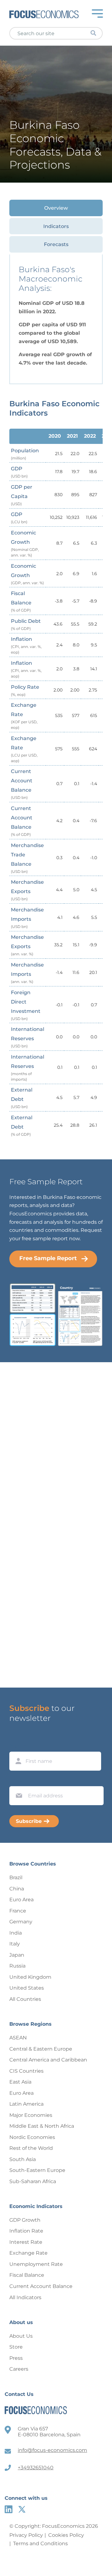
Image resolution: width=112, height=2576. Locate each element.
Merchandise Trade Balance (27, 858)
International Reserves (28, 1037)
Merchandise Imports (27, 918)
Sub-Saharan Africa (33, 2181)
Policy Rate (25, 690)
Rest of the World (31, 2148)
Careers (19, 2369)
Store (16, 2347)
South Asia (23, 2159)
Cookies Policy (66, 2535)
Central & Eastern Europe (41, 2049)
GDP (19, 472)
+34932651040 (36, 2468)
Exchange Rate (24, 716)
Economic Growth (25, 544)
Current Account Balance (22, 784)
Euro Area (21, 1900)
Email (17, 1780)
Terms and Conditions (40, 2543)
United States (27, 1988)
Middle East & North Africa (42, 2126)
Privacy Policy (26, 2535)
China (17, 1889)
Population (25, 454)
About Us (21, 2336)
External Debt (22, 1098)
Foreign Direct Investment (26, 1005)
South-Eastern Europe (37, 2170)
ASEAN (18, 2038)
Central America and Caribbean (48, 2060)
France (18, 1911)
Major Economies (31, 2115)
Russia (17, 1966)
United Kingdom (30, 1977)
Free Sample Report (48, 1258)
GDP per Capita (22, 495)
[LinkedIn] (9, 2509)
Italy (15, 1944)
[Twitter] (22, 2509)
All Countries (25, 1999)
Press (16, 2358)
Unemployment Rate (36, 2264)
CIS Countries (26, 2071)
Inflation (26, 645)
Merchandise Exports (27, 890)
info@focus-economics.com (52, 2450)
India (16, 1933)
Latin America (26, 2104)
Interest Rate (26, 2242)
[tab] (56, 208)
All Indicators (25, 2297)
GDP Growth (25, 2220)
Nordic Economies (32, 2137)
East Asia (20, 2082)
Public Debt (26, 624)
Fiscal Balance (21, 601)
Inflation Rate (26, 2231)
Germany (21, 1922)
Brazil (16, 1877)
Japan (17, 1955)
